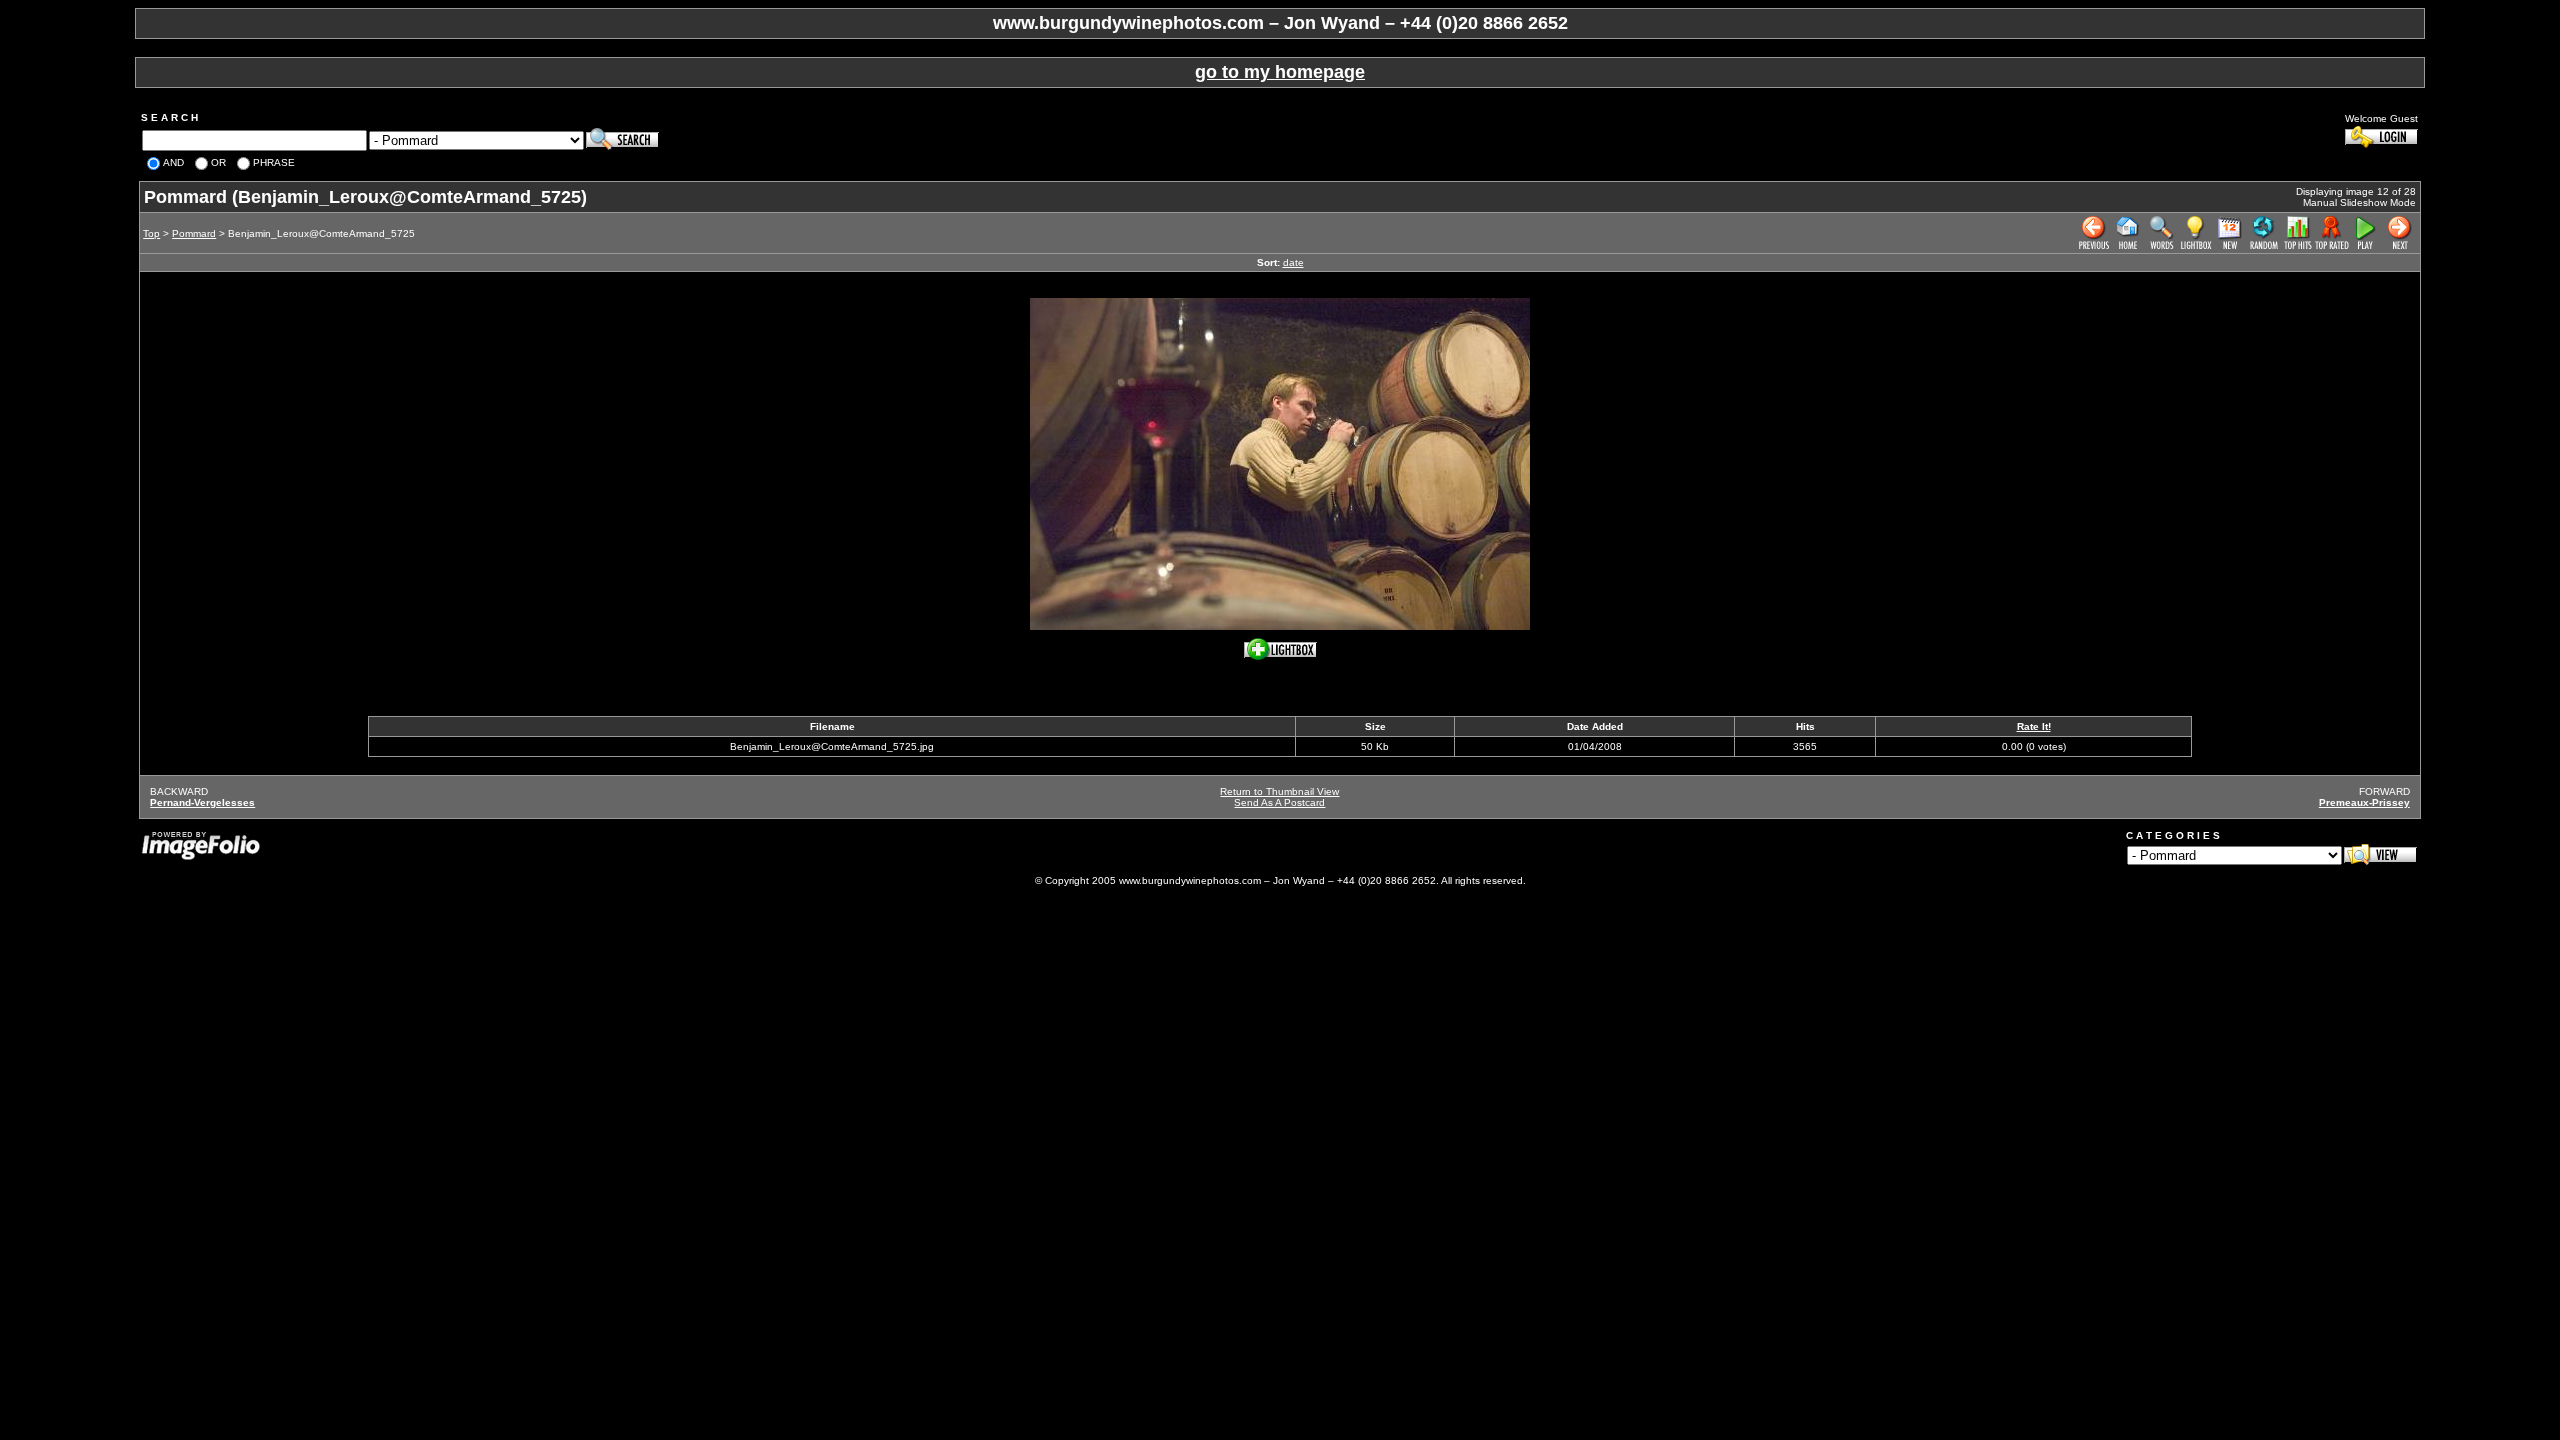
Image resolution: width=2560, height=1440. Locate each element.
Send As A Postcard (1279, 802)
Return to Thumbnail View (1279, 791)
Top (151, 233)
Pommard (194, 233)
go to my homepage (1280, 72)
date (1293, 262)
